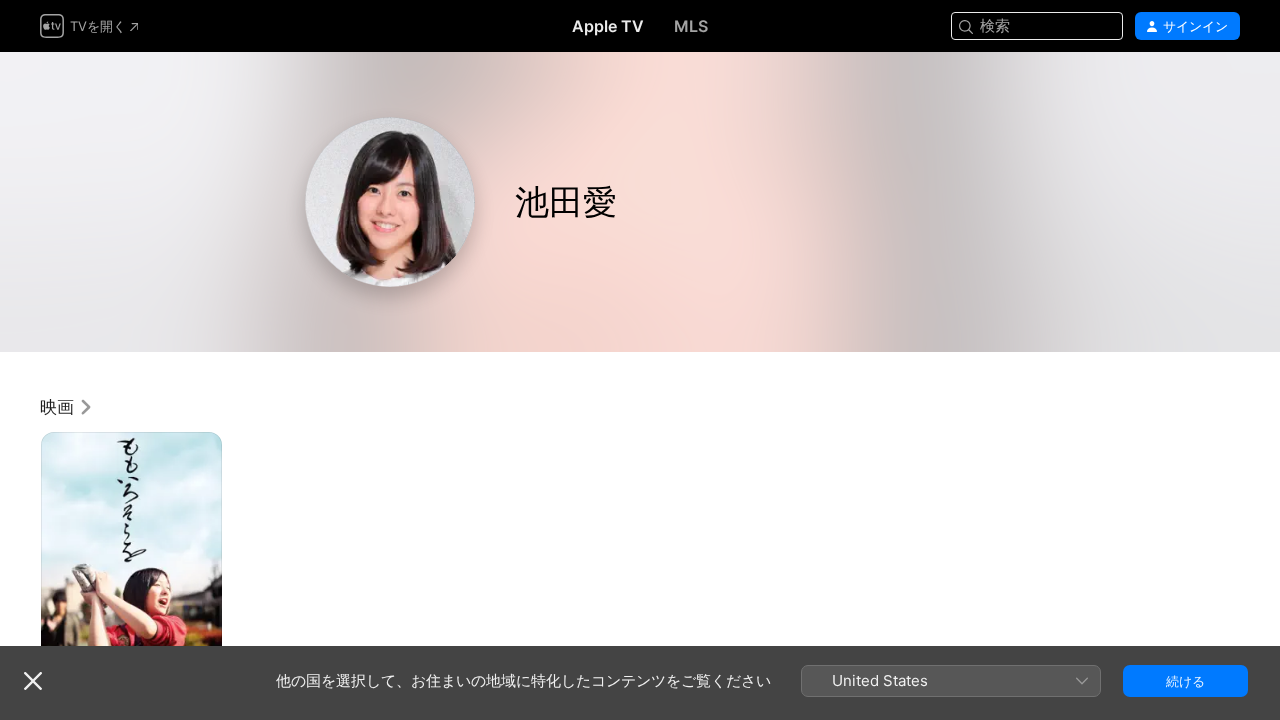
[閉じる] (33, 681)
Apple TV (608, 26)
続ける (1185, 681)
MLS (691, 26)
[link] (67, 407)
